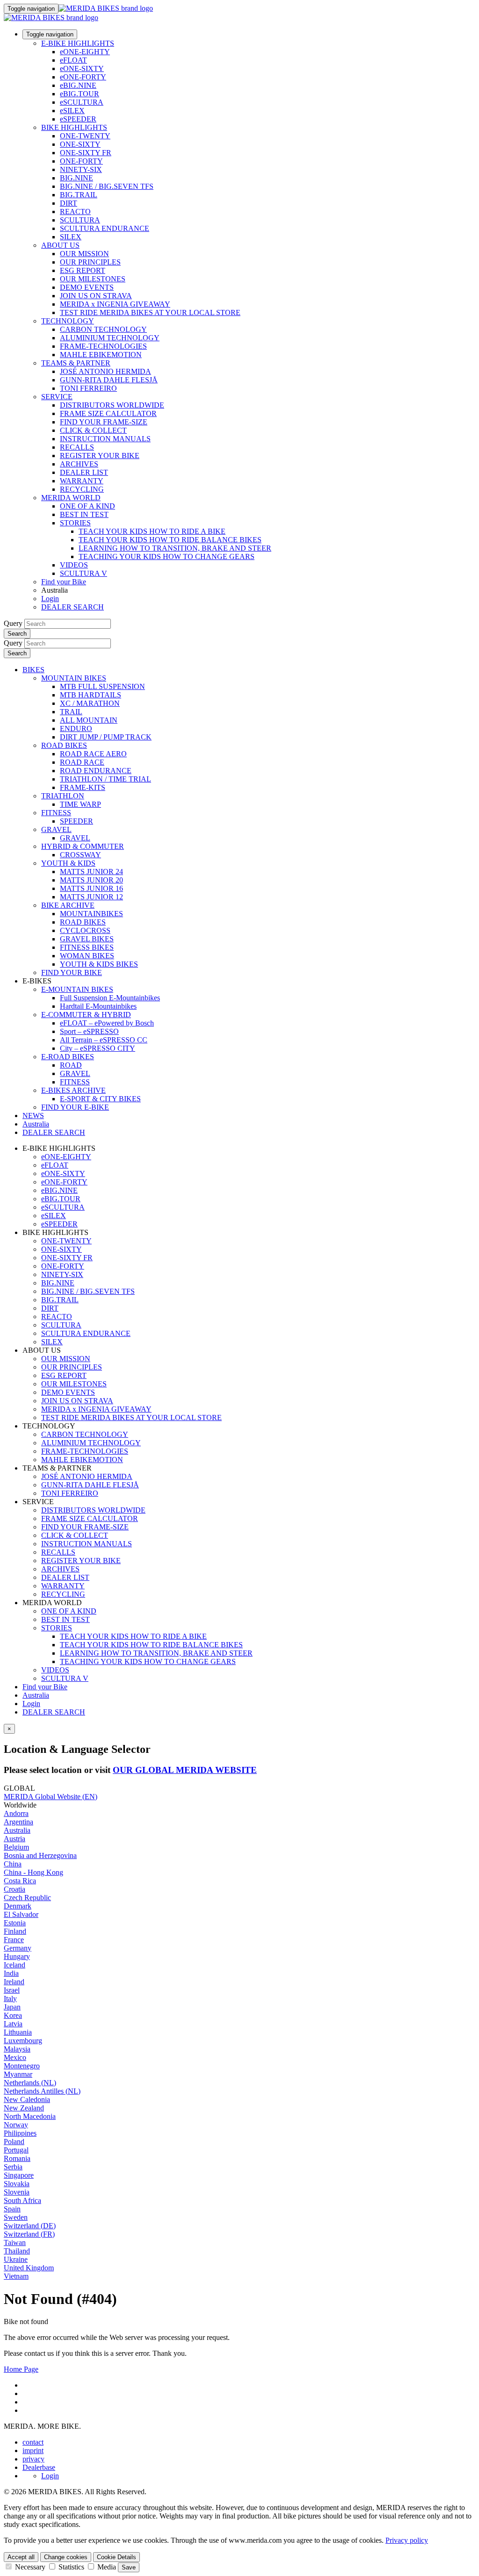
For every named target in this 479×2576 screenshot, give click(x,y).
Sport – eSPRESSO (89, 1031)
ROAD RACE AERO (93, 754)
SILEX (71, 237)
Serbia (13, 2167)
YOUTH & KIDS (68, 863)
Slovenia (17, 2192)
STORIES (75, 523)
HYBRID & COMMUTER (83, 846)
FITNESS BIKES (87, 947)
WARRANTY (82, 481)
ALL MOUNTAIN (89, 720)
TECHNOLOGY (68, 321)
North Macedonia (30, 2116)
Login (50, 599)
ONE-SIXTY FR (86, 153)
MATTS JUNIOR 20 (91, 880)
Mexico (15, 2057)
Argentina (18, 1822)
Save (129, 2567)
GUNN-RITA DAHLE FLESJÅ (109, 380)
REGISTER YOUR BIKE (100, 456)
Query (13, 623)
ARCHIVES (79, 464)
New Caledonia (27, 2099)
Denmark (18, 1906)
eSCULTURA (82, 102)
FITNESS (56, 813)
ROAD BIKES (64, 745)
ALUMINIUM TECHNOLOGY (110, 338)
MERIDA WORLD (71, 498)
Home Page (21, 2369)
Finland (15, 1931)
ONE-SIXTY (80, 144)
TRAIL (71, 712)
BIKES (33, 670)
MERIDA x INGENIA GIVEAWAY (115, 304)
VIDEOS (74, 565)
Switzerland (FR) (29, 2234)
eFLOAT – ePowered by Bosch (107, 1023)
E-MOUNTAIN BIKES (77, 989)
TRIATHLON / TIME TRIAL (105, 779)
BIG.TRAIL (79, 195)
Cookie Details (116, 2557)
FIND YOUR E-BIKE (75, 1107)
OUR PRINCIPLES (90, 262)
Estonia (15, 1923)
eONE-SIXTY (82, 68)
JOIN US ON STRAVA (96, 296)
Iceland (15, 1965)
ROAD (71, 1065)
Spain (12, 2209)
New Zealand (24, 2108)
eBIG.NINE (78, 85)
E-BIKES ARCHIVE (73, 1090)
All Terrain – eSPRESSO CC (104, 1040)
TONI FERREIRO (88, 388)
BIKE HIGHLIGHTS (74, 127)
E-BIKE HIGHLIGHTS (78, 43)
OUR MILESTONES (93, 279)
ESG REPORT (83, 270)
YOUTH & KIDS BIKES (99, 964)
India (11, 1973)
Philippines (20, 2133)
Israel (12, 1990)
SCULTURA (80, 220)
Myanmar (18, 2074)
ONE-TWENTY (85, 136)
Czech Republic (27, 1898)
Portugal (16, 2150)
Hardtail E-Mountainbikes (98, 1006)
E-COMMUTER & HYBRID (86, 1015)
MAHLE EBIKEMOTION (101, 355)
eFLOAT (73, 60)
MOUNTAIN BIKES (74, 678)
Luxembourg (23, 2041)
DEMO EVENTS (87, 287)
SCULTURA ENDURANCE (105, 228)
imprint (33, 2450)
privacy (33, 2459)
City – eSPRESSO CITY (98, 1048)
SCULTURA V (83, 573)
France (14, 1940)
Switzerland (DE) (30, 2226)
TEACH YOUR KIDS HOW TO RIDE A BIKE (152, 531)
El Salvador (21, 1914)
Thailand (17, 2251)
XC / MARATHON (90, 703)
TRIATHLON (63, 796)
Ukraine (16, 2259)
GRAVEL (56, 829)
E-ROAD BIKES (68, 1057)
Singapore (19, 2175)
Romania (17, 2158)
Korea (13, 2015)
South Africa (22, 2200)
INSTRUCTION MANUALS (105, 439)
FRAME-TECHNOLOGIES (103, 346)
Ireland (14, 1982)
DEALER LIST (84, 472)
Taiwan (15, 2242)
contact (33, 2442)
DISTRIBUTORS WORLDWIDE (112, 405)
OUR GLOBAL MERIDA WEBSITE (185, 1770)
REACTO (75, 212)
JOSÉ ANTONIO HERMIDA (105, 371)
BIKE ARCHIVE (68, 905)
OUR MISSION (84, 254)
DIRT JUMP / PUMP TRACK (106, 737)
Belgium (16, 1847)
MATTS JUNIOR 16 (91, 888)
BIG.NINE (76, 178)
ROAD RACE (82, 762)
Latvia (13, 2024)
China (13, 1864)
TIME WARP (80, 804)
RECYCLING (82, 489)
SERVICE (57, 397)
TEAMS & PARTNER (76, 363)
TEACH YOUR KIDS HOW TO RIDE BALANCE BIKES (170, 540)
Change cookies (66, 2557)
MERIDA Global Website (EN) (51, 1797)
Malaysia (17, 2049)
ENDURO (76, 728)
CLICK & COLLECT (93, 430)
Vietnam (16, 2276)
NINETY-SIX (81, 169)
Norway (16, 2125)
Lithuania (18, 2032)
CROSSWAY (80, 855)
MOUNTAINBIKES (91, 914)
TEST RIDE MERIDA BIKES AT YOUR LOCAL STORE (150, 312)
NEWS (33, 1116)
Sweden (16, 2217)
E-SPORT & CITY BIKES (100, 1099)
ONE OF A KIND (87, 506)
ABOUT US (60, 245)
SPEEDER (76, 821)
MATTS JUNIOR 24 (91, 872)
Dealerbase (39, 2467)
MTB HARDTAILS (91, 695)
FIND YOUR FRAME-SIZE (104, 422)
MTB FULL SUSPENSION (102, 686)
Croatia (15, 1889)
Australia (36, 1695)
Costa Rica (20, 1881)
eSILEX (72, 111)
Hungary (17, 1956)
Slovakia (17, 2184)
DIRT (69, 203)
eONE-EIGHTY (85, 52)
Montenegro (22, 2066)
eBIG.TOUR (80, 94)
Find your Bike (64, 582)
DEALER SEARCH (73, 607)
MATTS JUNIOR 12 (91, 897)
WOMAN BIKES (87, 956)
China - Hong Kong (33, 1872)
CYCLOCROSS (85, 930)
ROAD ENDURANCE (96, 771)
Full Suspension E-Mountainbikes (110, 998)
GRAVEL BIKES (87, 939)
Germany (18, 1948)
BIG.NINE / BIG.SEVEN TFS (107, 186)
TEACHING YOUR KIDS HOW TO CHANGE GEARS (167, 556)
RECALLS (77, 447)
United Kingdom (29, 2268)
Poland (14, 2142)
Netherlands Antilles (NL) (42, 2091)
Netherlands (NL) (30, 2083)
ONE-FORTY (81, 161)
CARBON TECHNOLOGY (103, 329)
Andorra (16, 1813)
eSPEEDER (78, 119)
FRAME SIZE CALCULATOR (108, 413)
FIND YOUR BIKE (72, 972)
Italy (10, 1998)
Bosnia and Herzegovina (40, 1855)
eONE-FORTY (83, 77)
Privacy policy (407, 2540)
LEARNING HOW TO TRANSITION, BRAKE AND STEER (175, 548)
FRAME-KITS (83, 787)
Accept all (21, 2557)
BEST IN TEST (84, 514)
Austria (15, 1839)
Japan (12, 2007)
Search (17, 634)
